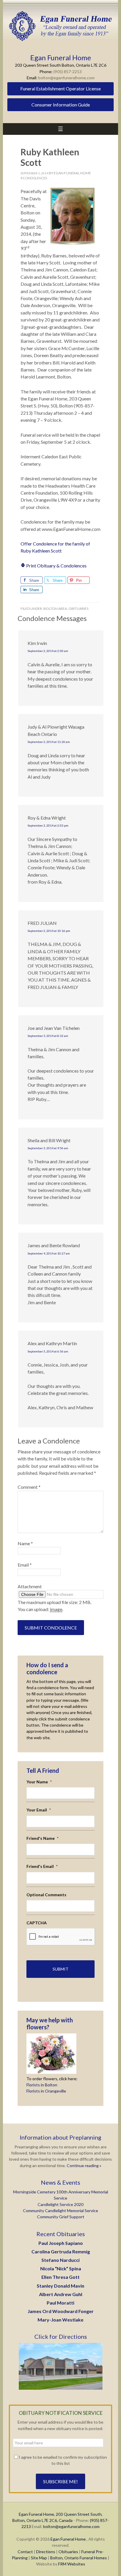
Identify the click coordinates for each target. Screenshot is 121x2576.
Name (25, 1543)
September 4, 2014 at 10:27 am (49, 1253)
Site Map (39, 2558)
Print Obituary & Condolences (56, 566)
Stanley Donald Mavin (60, 2286)
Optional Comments (46, 1895)
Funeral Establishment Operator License (60, 88)
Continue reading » (84, 2165)
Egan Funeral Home (68, 2539)
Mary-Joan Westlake (60, 2320)
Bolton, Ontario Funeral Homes (79, 2558)
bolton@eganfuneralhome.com (66, 78)
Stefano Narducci (60, 2260)
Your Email (39, 1810)
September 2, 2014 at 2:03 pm (48, 825)
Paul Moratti (60, 2303)
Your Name (39, 1782)
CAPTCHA (37, 1923)
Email (25, 1565)
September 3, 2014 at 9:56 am (48, 1148)
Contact (25, 2552)
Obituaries (78, 609)
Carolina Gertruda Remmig (61, 2251)
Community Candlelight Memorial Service (60, 2211)
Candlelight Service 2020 (60, 2204)
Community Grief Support (61, 2217)
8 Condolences (34, 178)
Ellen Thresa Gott (60, 2277)
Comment (29, 1487)
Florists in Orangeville (46, 2091)
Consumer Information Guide (61, 105)
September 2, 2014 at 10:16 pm (49, 931)
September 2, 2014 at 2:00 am (48, 651)
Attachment (30, 1586)
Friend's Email (42, 1866)
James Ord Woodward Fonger (61, 2311)
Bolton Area (55, 609)
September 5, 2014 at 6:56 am (48, 1351)
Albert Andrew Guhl (61, 2294)
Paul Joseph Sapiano (61, 2243)
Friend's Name (42, 1838)
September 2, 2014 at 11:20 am (49, 742)
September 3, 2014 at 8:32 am (48, 1036)
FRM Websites (72, 2564)
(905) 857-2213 (68, 72)
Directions (46, 2552)
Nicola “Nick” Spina (61, 2268)
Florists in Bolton (42, 2085)
